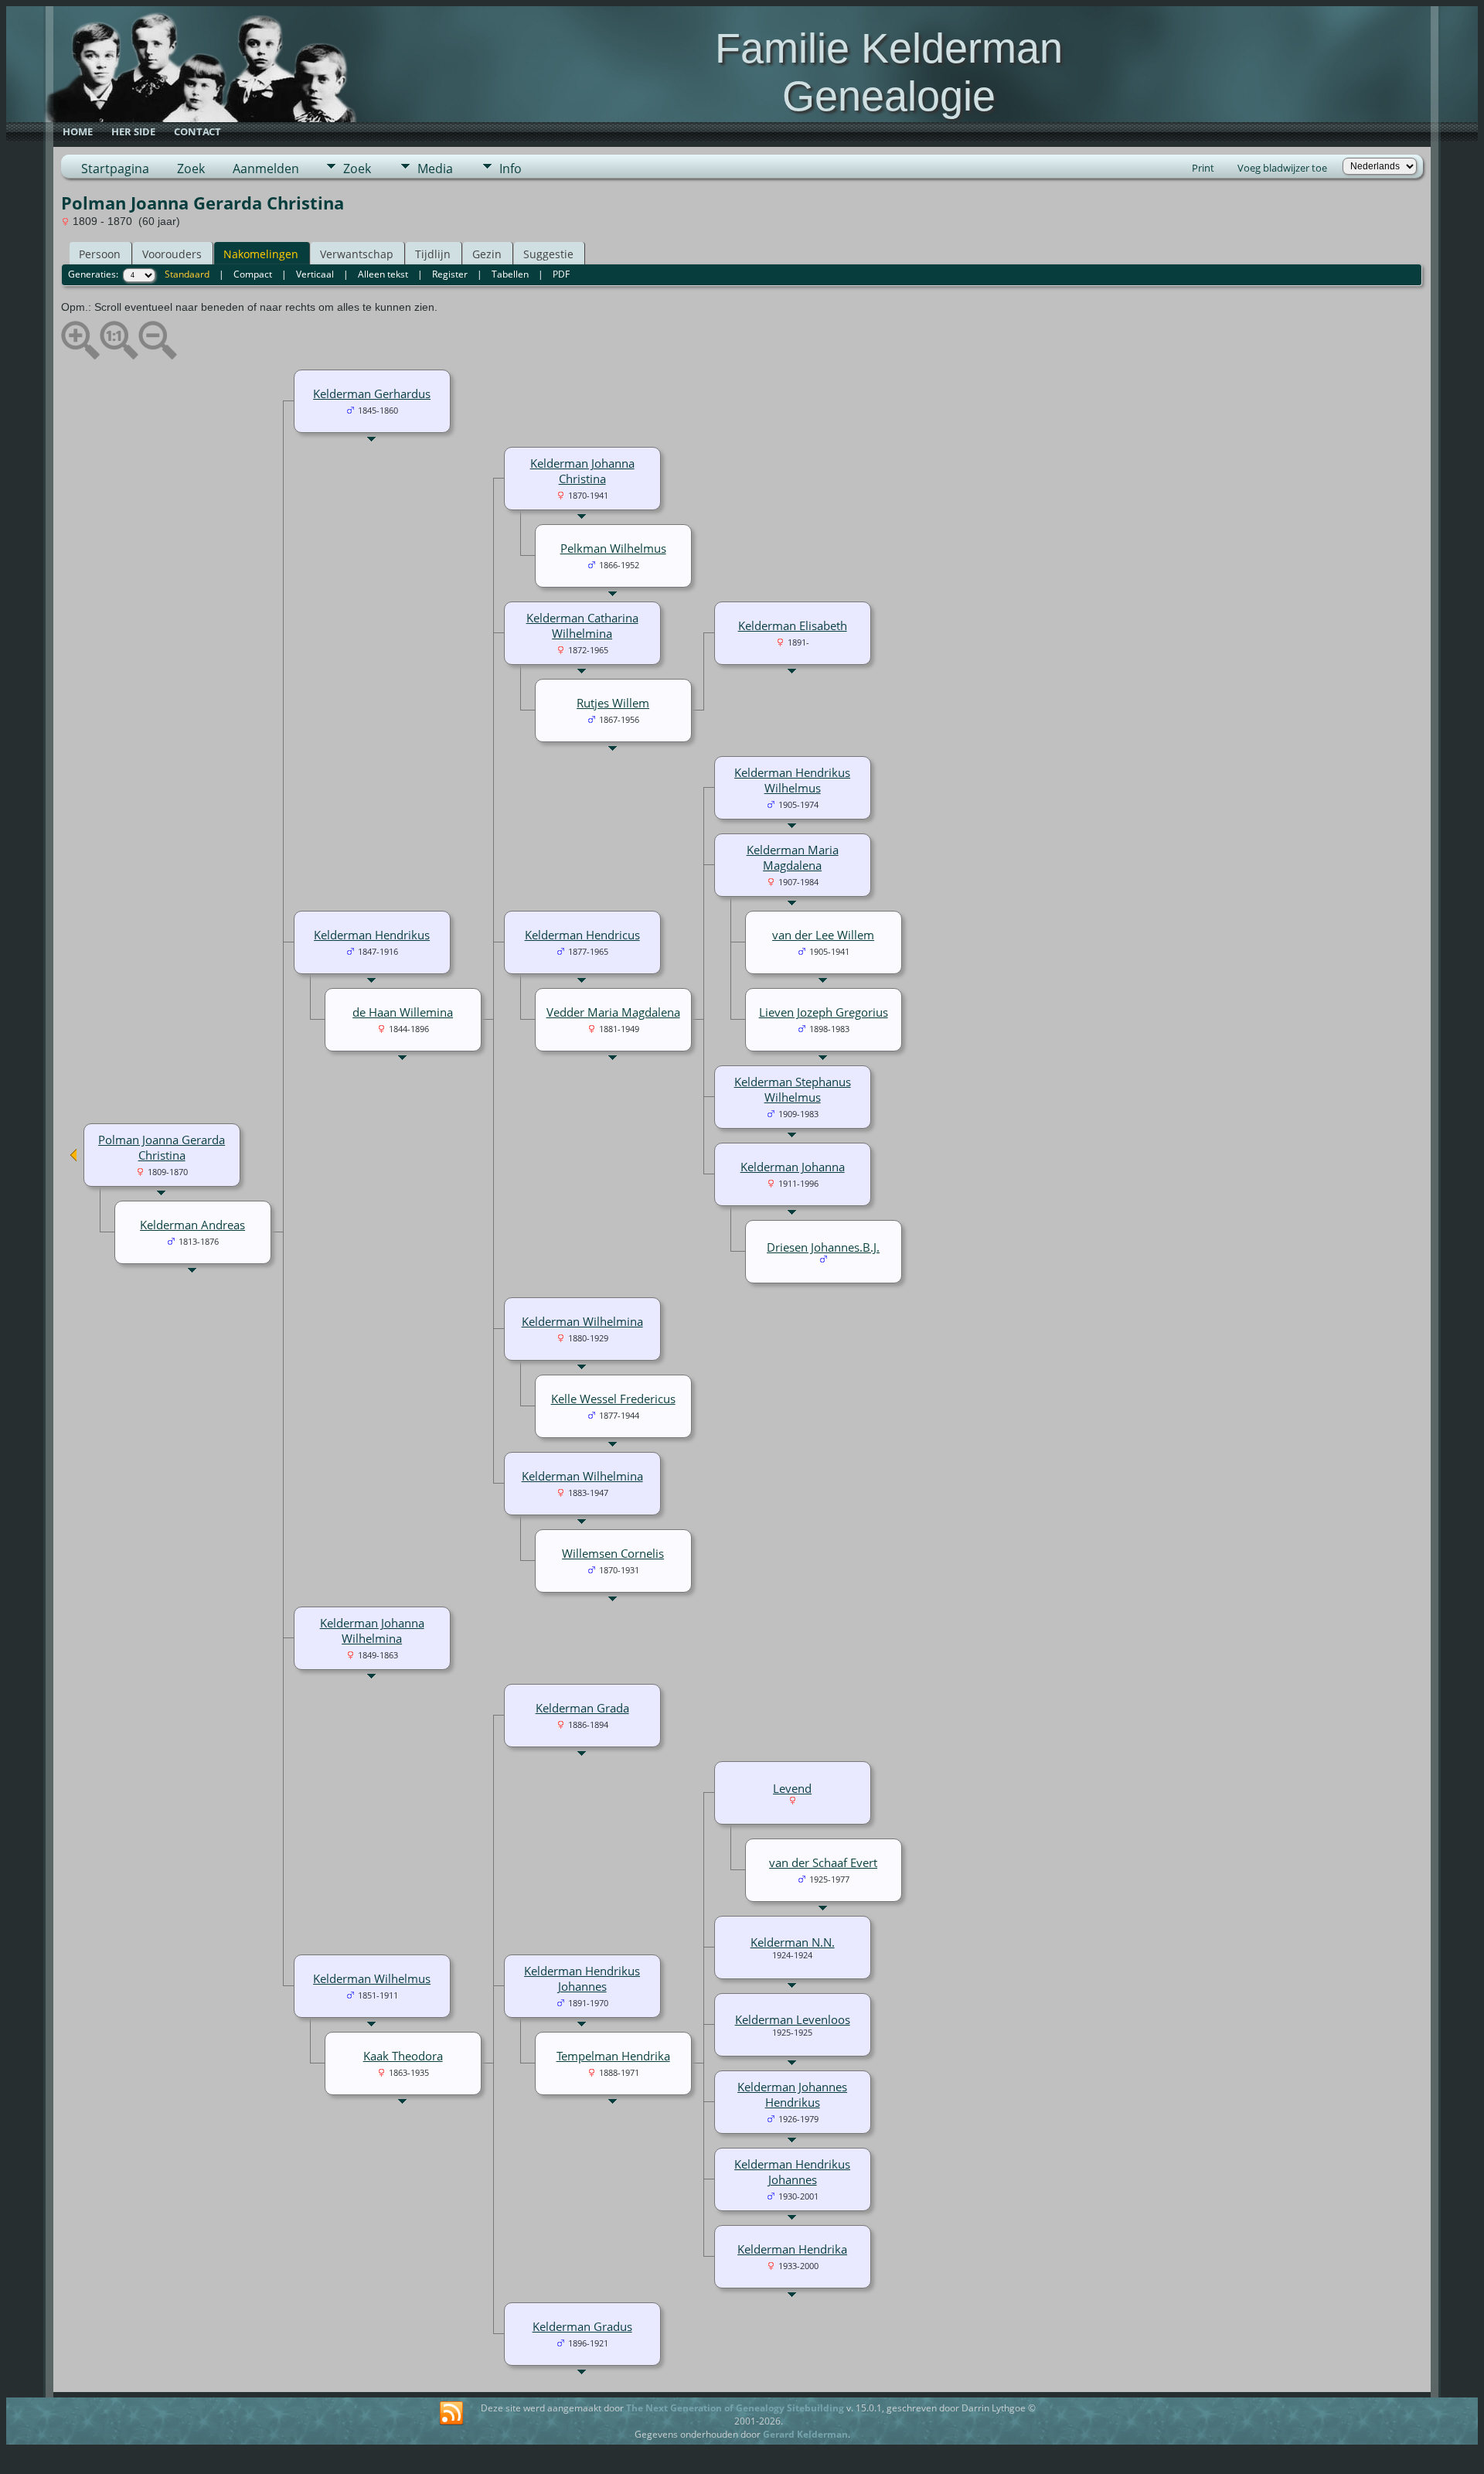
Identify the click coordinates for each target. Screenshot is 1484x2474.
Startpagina (115, 169)
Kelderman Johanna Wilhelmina (372, 1631)
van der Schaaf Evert (823, 1862)
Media (435, 169)
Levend (792, 1788)
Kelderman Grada (582, 1708)
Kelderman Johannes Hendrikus (792, 2094)
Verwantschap (357, 254)
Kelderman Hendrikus (372, 935)
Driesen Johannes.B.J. (823, 1247)
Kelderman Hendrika (792, 2249)
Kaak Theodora (403, 2056)
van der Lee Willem (823, 935)
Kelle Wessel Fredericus (613, 1399)
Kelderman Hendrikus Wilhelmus (792, 780)
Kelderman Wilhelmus (372, 1978)
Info (511, 169)
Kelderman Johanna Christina (582, 471)
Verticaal (315, 274)
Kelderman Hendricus (582, 935)
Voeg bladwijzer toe (1282, 168)
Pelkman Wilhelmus (613, 548)
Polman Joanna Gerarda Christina (162, 1147)
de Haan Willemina (403, 1012)
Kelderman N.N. (793, 1942)
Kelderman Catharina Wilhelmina (582, 625)
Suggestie (548, 254)
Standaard (187, 274)
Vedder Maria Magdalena (613, 1012)
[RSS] (451, 2414)
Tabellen (510, 274)
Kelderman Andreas (192, 1225)
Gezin (487, 254)
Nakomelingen (261, 254)
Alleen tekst (383, 274)
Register (450, 274)
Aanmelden (266, 169)
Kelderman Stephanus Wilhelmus (793, 1089)
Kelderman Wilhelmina (582, 1321)
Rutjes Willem (613, 703)
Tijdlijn (433, 254)
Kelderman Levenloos (793, 2019)
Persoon (100, 254)
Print (1203, 168)
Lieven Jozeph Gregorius (824, 1012)
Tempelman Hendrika (613, 2056)
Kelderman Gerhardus (372, 394)
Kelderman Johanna (793, 1167)
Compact (253, 274)
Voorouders (172, 254)
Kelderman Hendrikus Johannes (792, 2172)
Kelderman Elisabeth (793, 625)
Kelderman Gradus (582, 2326)
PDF (561, 274)
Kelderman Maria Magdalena (793, 857)
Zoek (191, 169)
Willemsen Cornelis (613, 1553)
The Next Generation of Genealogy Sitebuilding (735, 2408)
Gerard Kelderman (805, 2434)
